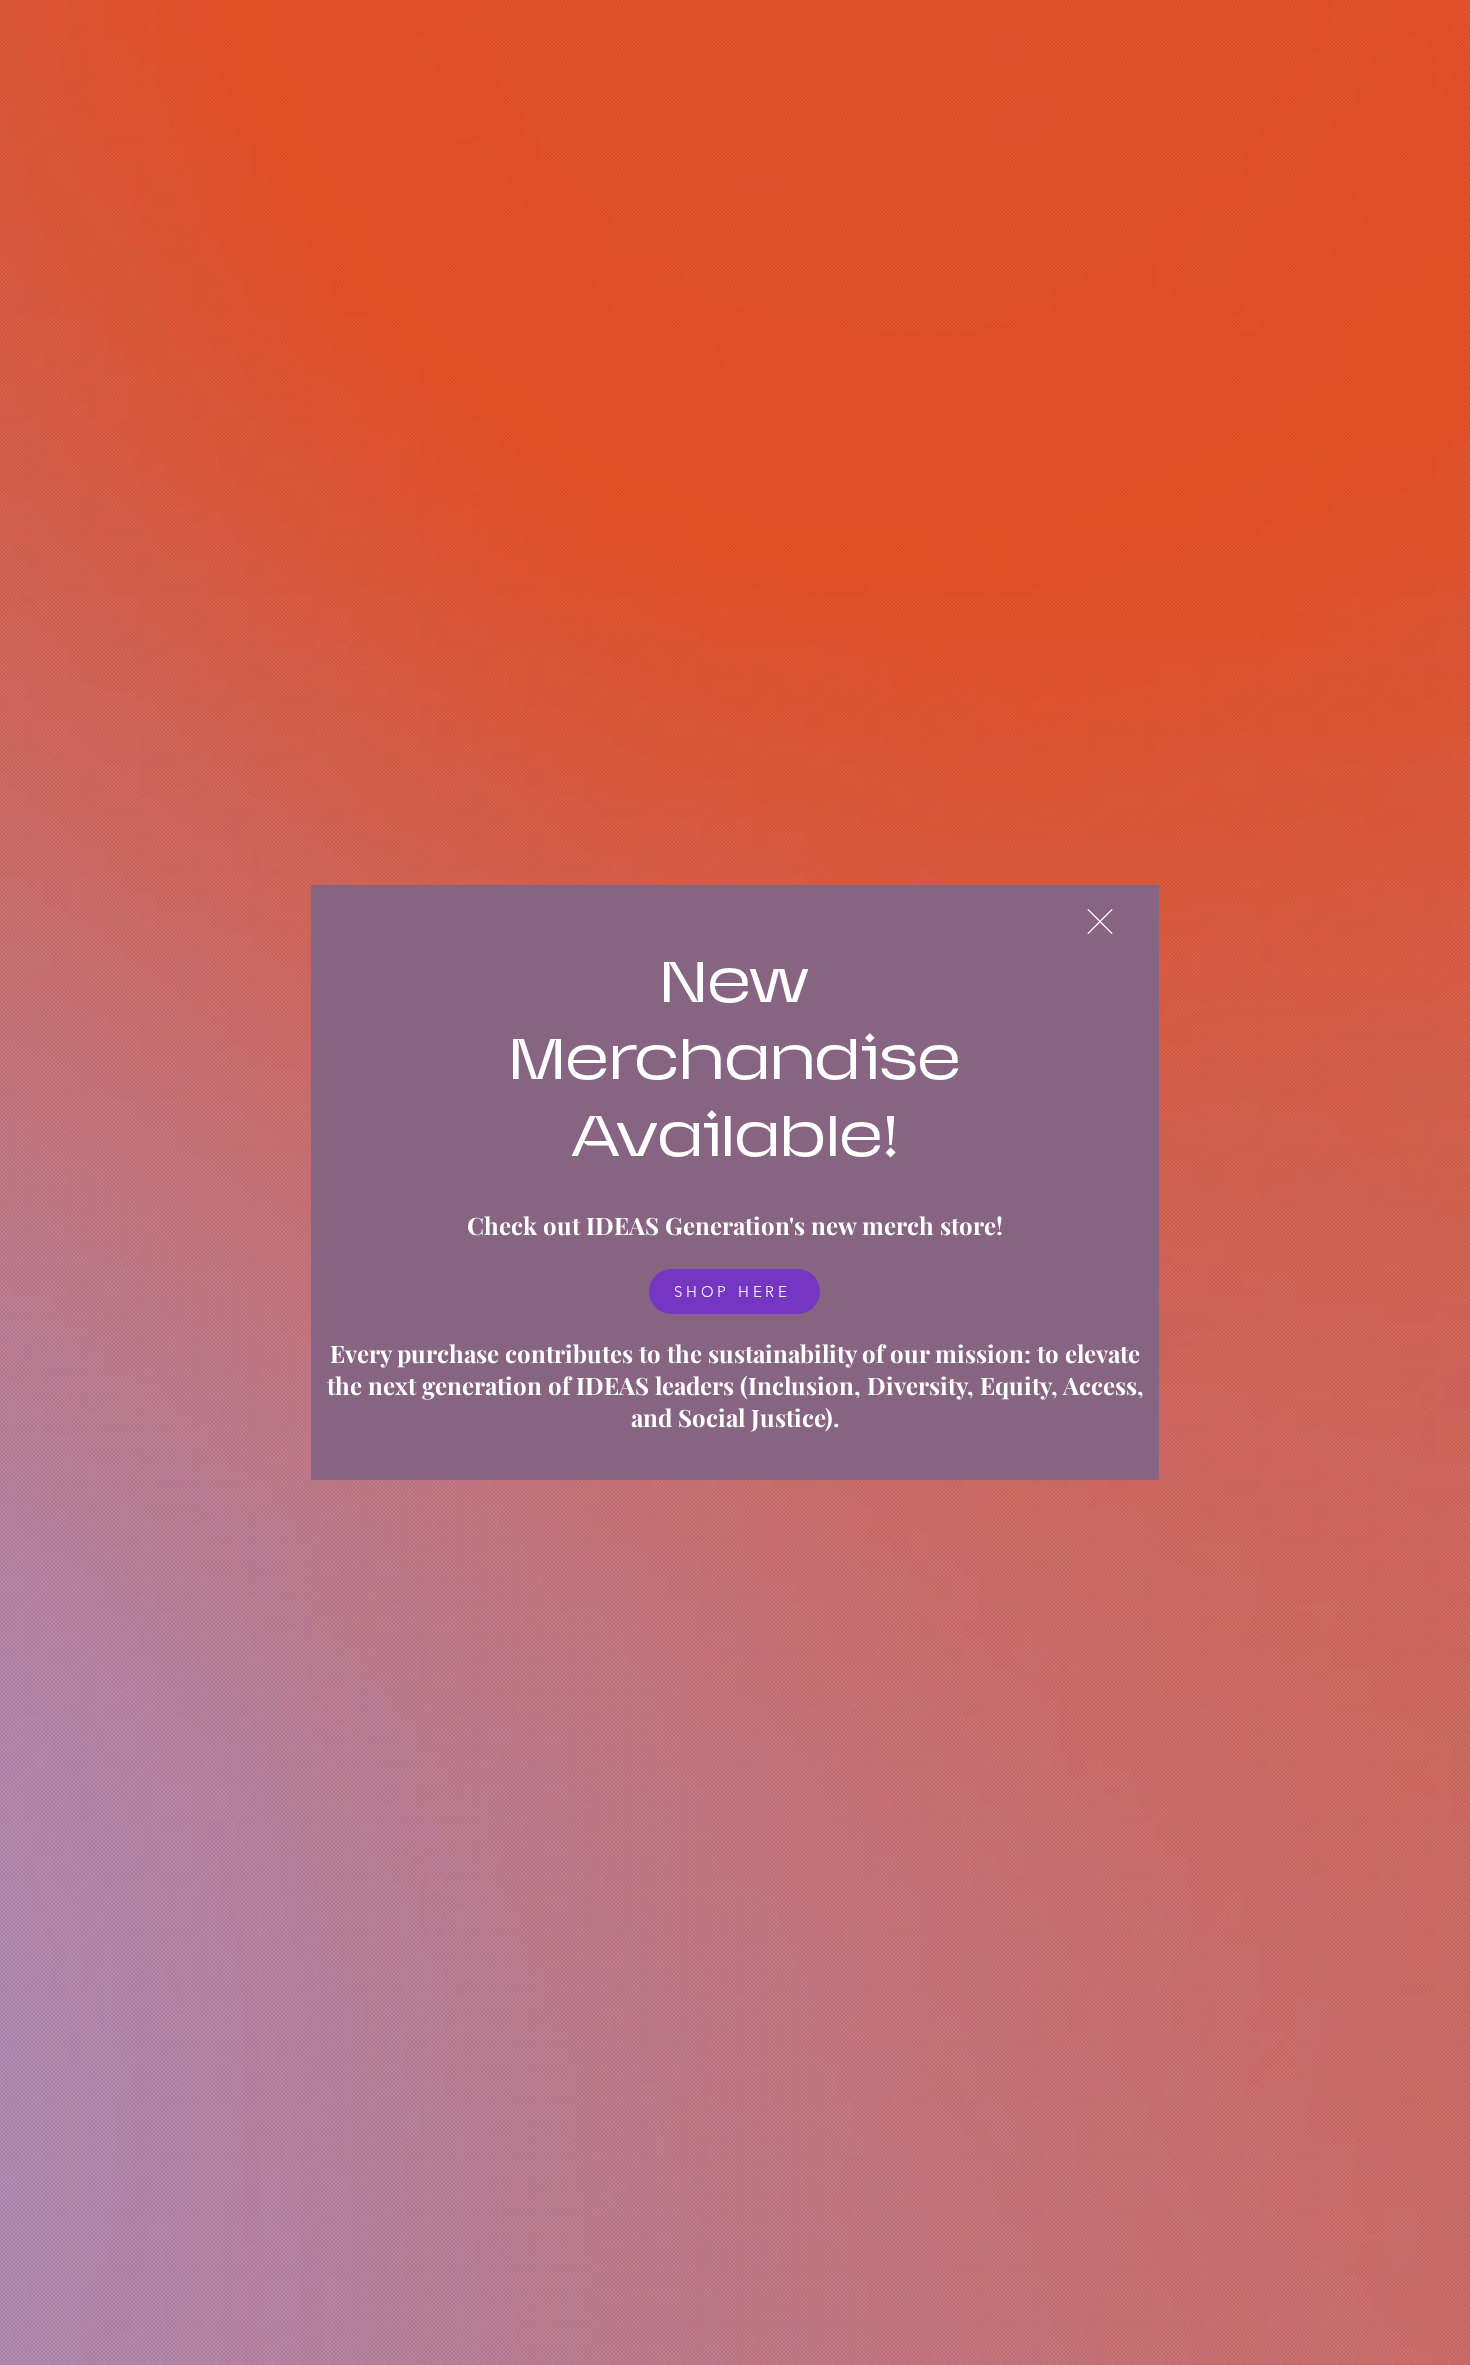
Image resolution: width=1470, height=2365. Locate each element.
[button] (1100, 921)
